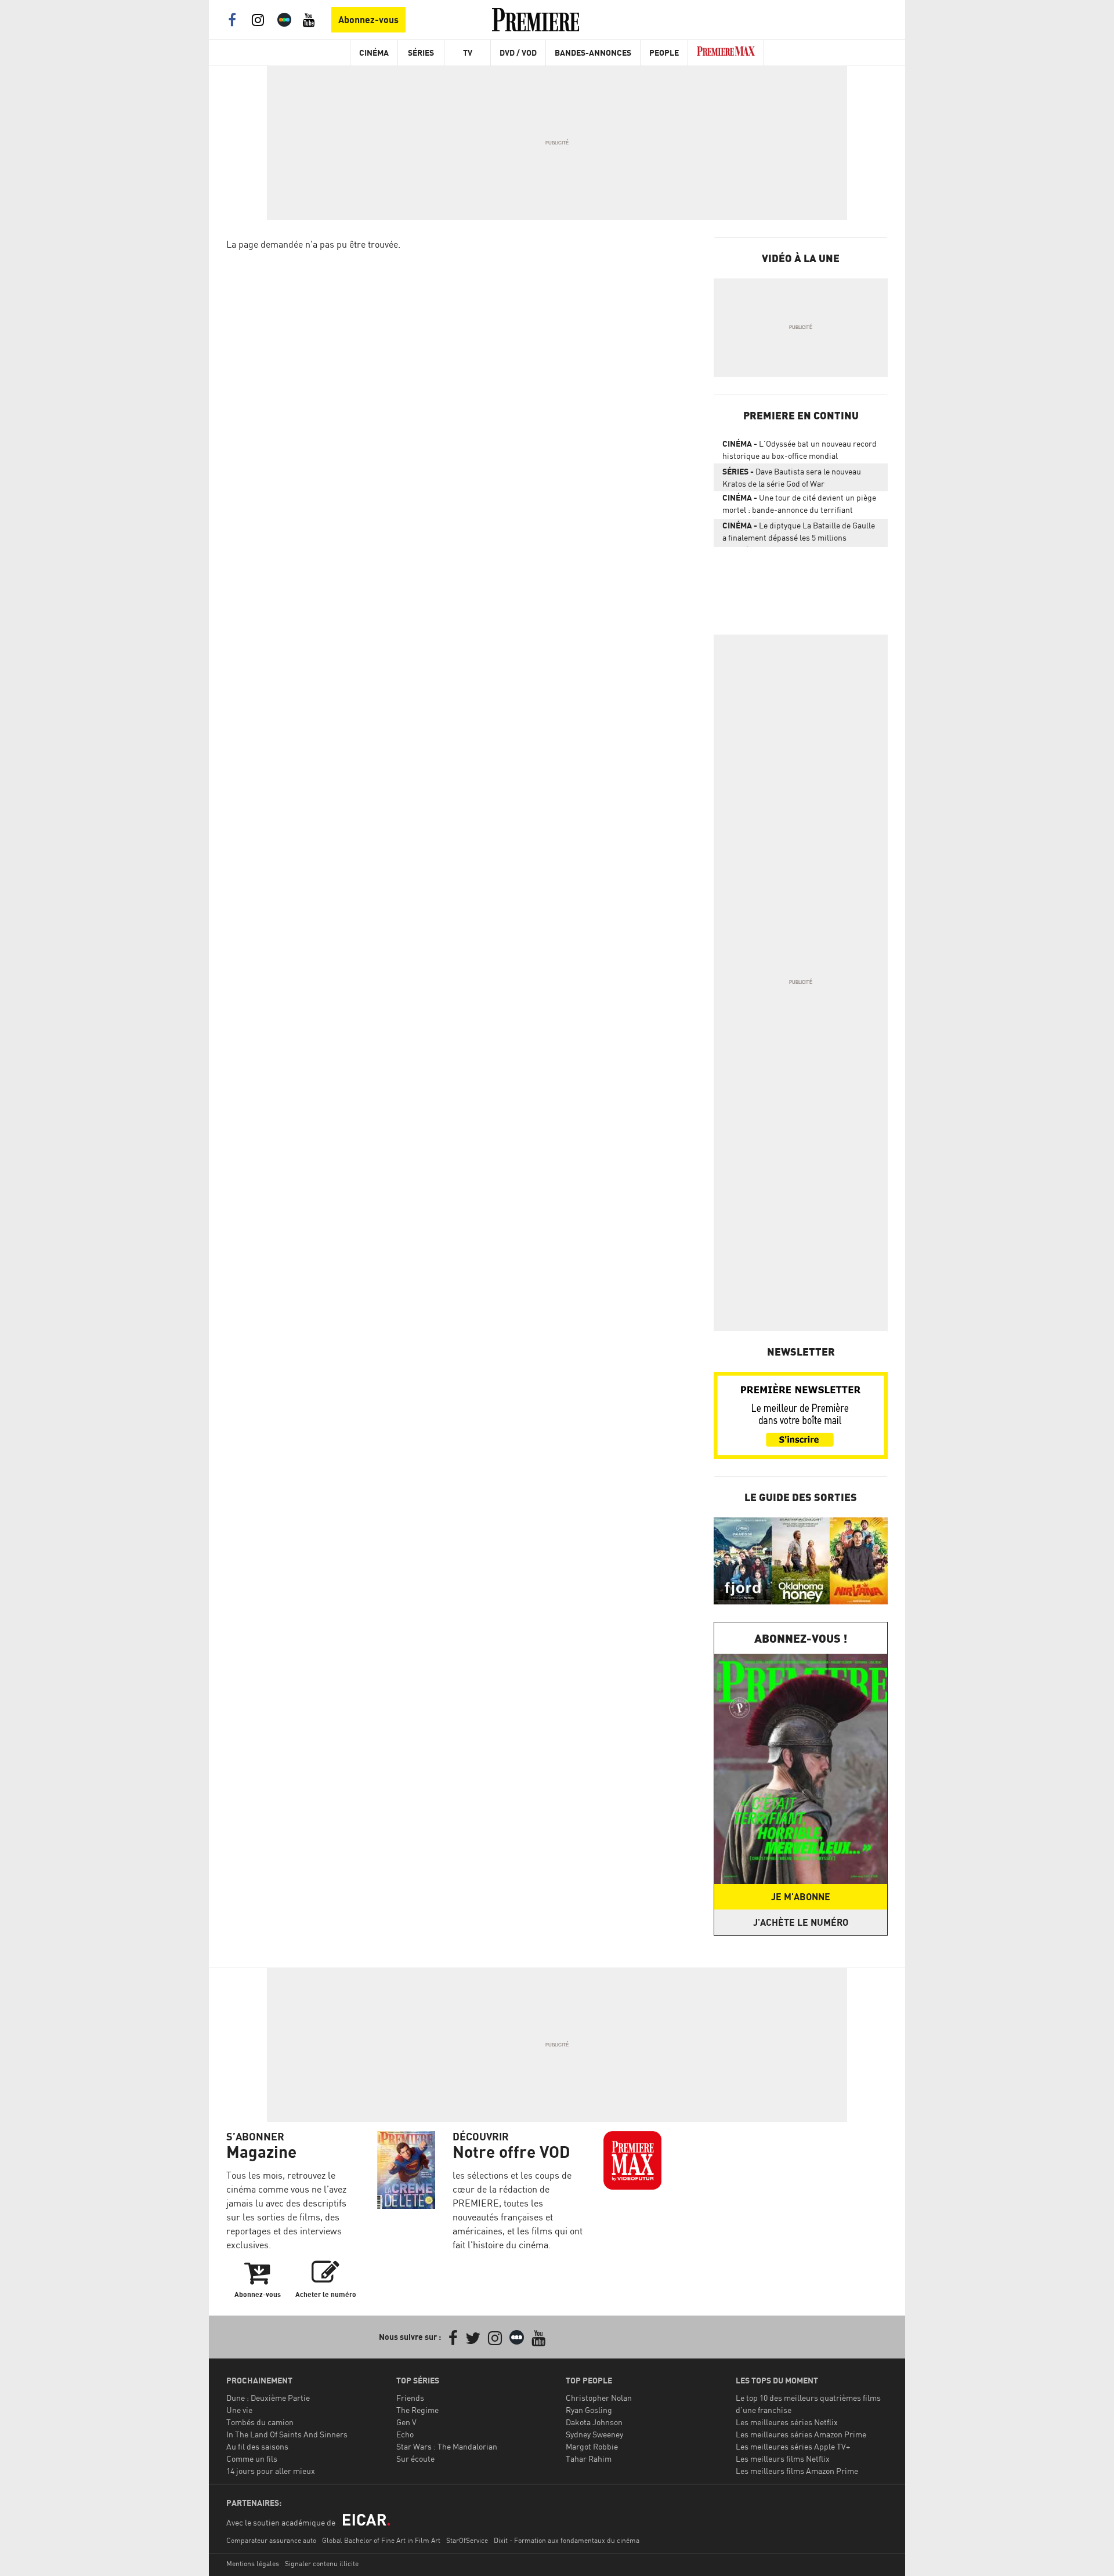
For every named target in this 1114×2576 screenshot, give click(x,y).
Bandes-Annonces (593, 52)
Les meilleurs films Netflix (783, 2459)
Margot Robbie (592, 2446)
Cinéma (374, 52)
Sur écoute (415, 2459)
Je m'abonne (801, 1897)
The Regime (417, 2410)
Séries (421, 52)
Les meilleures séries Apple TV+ (793, 2446)
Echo (405, 2434)
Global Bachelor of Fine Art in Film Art (381, 2540)
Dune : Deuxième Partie (268, 2398)
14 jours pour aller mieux (271, 2471)
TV (468, 52)
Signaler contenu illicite (322, 2564)
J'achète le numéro (801, 1922)
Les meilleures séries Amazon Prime (801, 2434)
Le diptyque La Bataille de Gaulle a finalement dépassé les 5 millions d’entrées (799, 534)
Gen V (406, 2422)
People (664, 52)
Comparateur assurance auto (271, 2540)
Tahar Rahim (589, 2459)
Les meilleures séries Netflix (787, 2422)
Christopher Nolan (599, 2398)
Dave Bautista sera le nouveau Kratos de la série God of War (792, 477)
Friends (410, 2398)
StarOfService (467, 2540)
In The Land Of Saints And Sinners (287, 2434)
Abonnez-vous (368, 20)
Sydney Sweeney (594, 2434)
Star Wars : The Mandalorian (447, 2446)
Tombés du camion (260, 2422)
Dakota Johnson (594, 2422)
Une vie (239, 2410)
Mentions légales (253, 2564)
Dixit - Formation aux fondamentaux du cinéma (567, 2540)
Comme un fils (252, 2459)
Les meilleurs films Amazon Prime (797, 2471)
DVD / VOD (518, 52)
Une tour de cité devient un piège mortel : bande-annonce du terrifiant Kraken (799, 506)
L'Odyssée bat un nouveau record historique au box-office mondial (800, 450)
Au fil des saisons (257, 2446)
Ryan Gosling (589, 2410)
